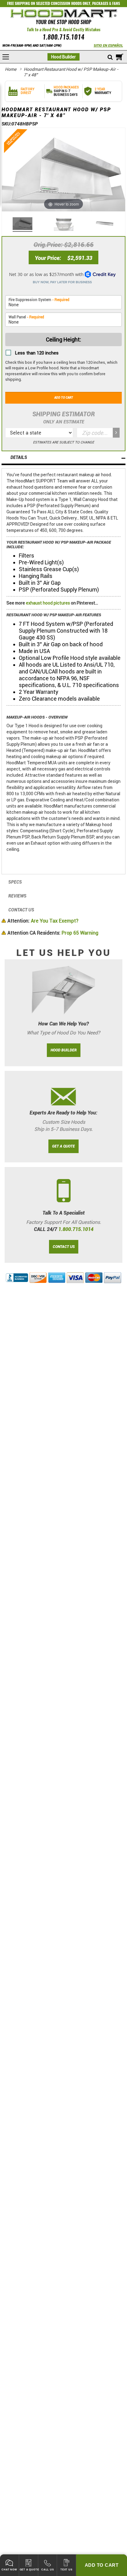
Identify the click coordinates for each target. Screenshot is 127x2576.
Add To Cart (102, 2565)
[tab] (63, 458)
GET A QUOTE (63, 1146)
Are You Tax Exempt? (43, 921)
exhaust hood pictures (48, 603)
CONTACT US (64, 1247)
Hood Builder (63, 57)
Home (11, 69)
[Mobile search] (110, 57)
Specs (15, 882)
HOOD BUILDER (64, 1050)
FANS (116, 3)
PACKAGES (100, 3)
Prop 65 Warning (53, 933)
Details (19, 458)
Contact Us (21, 910)
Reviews (17, 896)
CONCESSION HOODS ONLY (71, 3)
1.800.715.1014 (63, 37)
